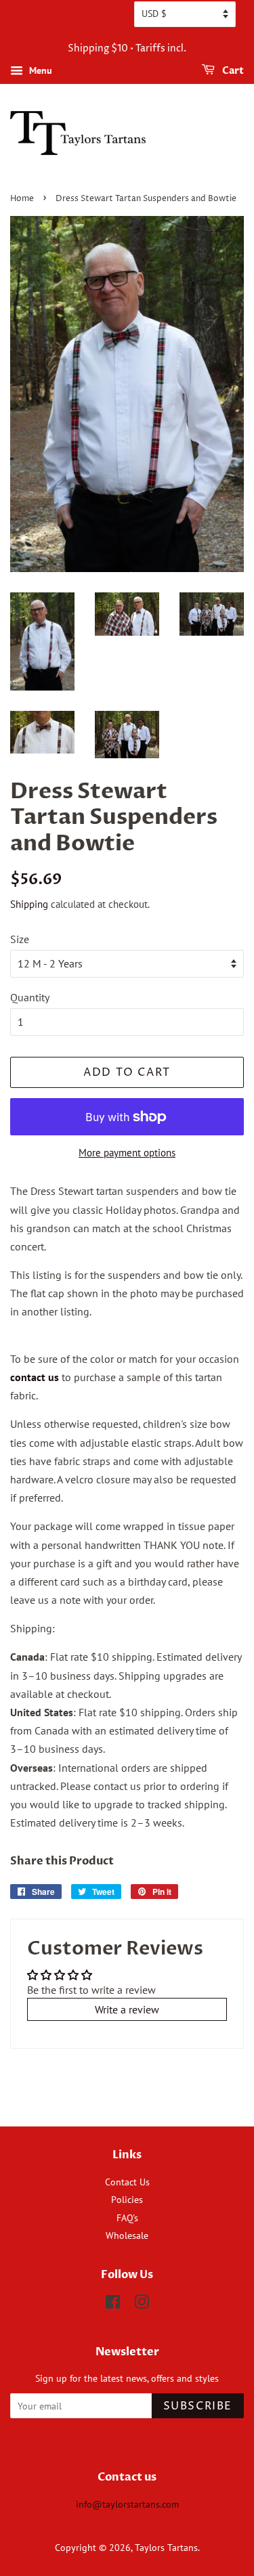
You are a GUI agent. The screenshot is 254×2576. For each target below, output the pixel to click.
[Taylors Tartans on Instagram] (142, 2305)
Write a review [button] (127, 2009)
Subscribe (198, 2406)
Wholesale (127, 2235)
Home (22, 199)
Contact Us (127, 2182)
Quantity (30, 997)
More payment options (127, 1153)
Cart (232, 71)
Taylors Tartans (166, 2548)
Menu (39, 70)
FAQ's (127, 2218)
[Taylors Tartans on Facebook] (113, 2305)
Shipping (29, 904)
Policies (127, 2200)
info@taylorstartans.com (127, 2504)
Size (20, 939)
